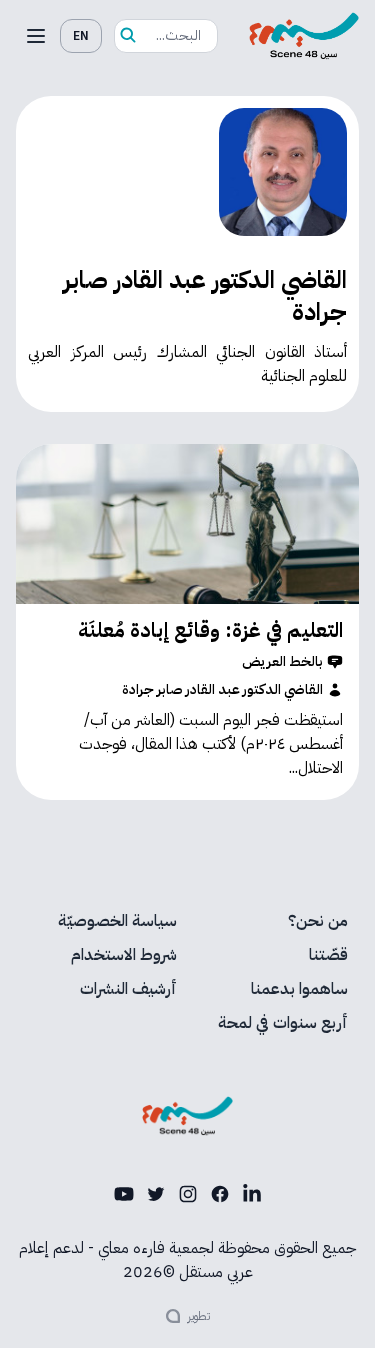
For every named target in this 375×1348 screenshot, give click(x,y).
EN (81, 36)
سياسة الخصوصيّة (117, 921)
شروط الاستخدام (124, 955)
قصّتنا (328, 955)
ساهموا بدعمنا (299, 989)
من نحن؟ (318, 921)
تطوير (199, 1316)
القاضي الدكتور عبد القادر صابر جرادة (222, 690)
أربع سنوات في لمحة (283, 1023)
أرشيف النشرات (128, 989)
